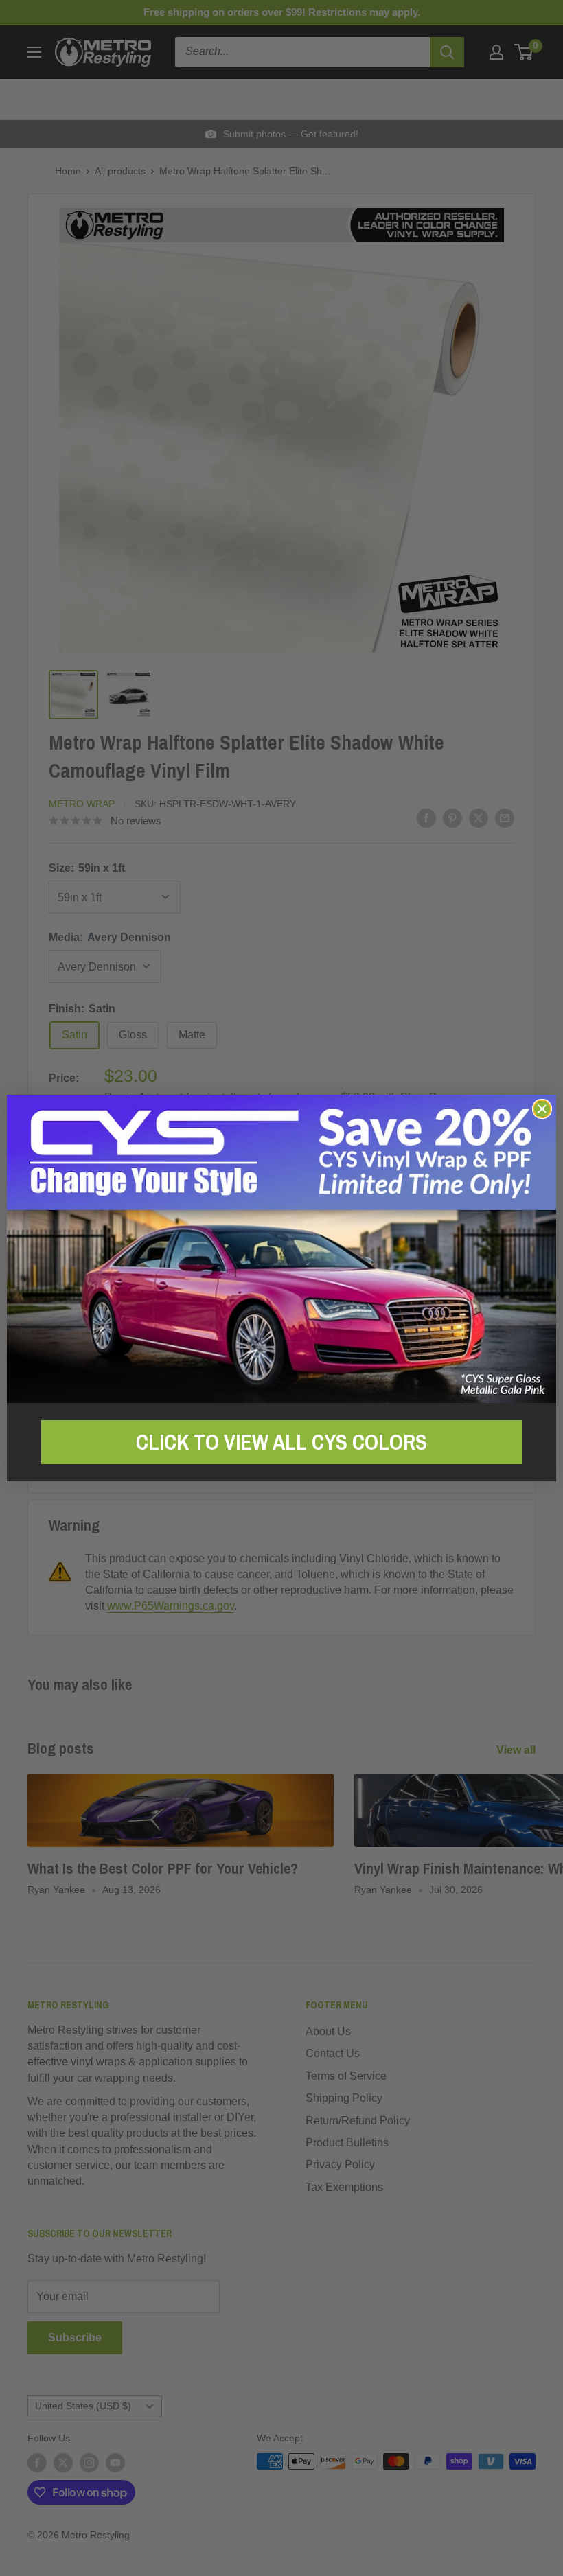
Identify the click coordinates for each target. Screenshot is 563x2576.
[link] (281, 1249)
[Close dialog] (542, 1109)
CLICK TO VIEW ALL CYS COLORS (281, 1442)
